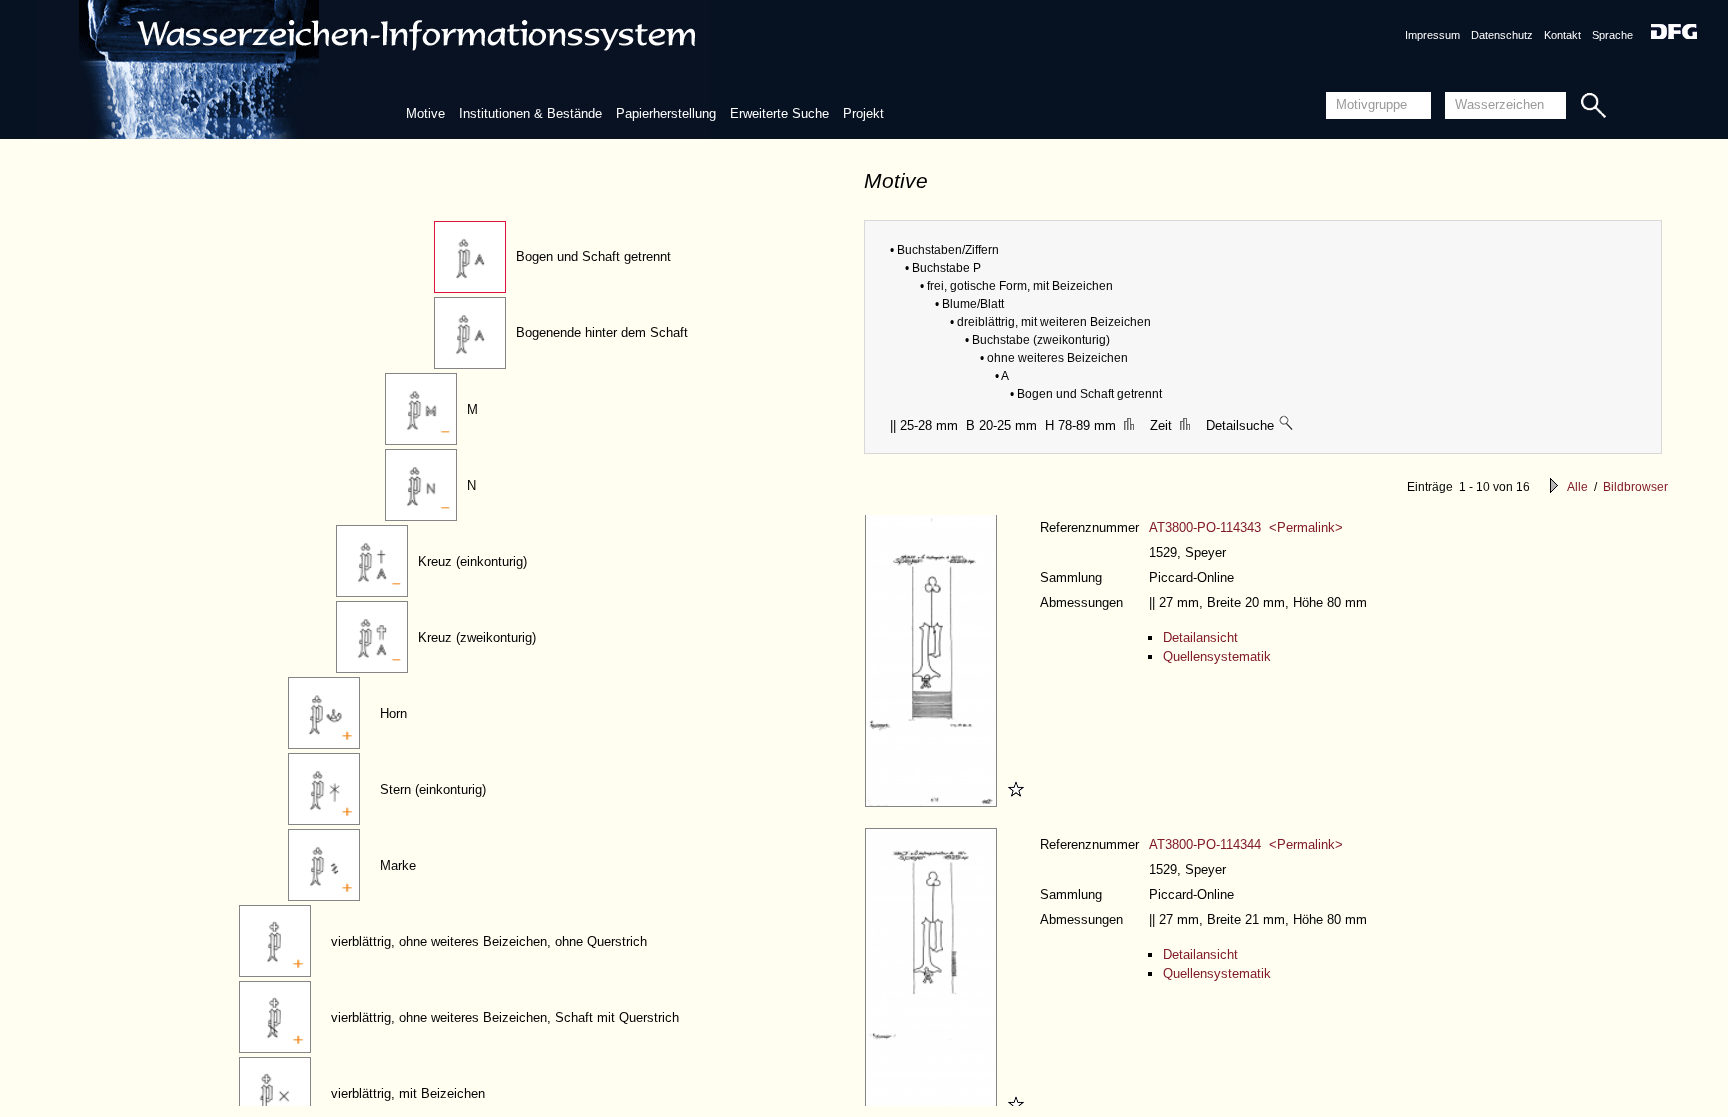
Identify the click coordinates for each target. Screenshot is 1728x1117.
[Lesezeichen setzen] (1013, 802)
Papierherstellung (666, 113)
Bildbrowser (1635, 487)
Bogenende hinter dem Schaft (602, 332)
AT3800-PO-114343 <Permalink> (1246, 527)
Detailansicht (1200, 637)
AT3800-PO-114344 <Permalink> (1246, 844)
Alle (1577, 487)
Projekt (863, 113)
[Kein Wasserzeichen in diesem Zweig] (1287, 425)
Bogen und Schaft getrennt (593, 256)
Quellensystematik (1217, 656)
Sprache (1612, 35)
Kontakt (1562, 35)
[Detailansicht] (933, 802)
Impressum (1432, 35)
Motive (425, 113)
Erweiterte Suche (779, 113)
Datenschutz (1502, 35)
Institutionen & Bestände (530, 113)
